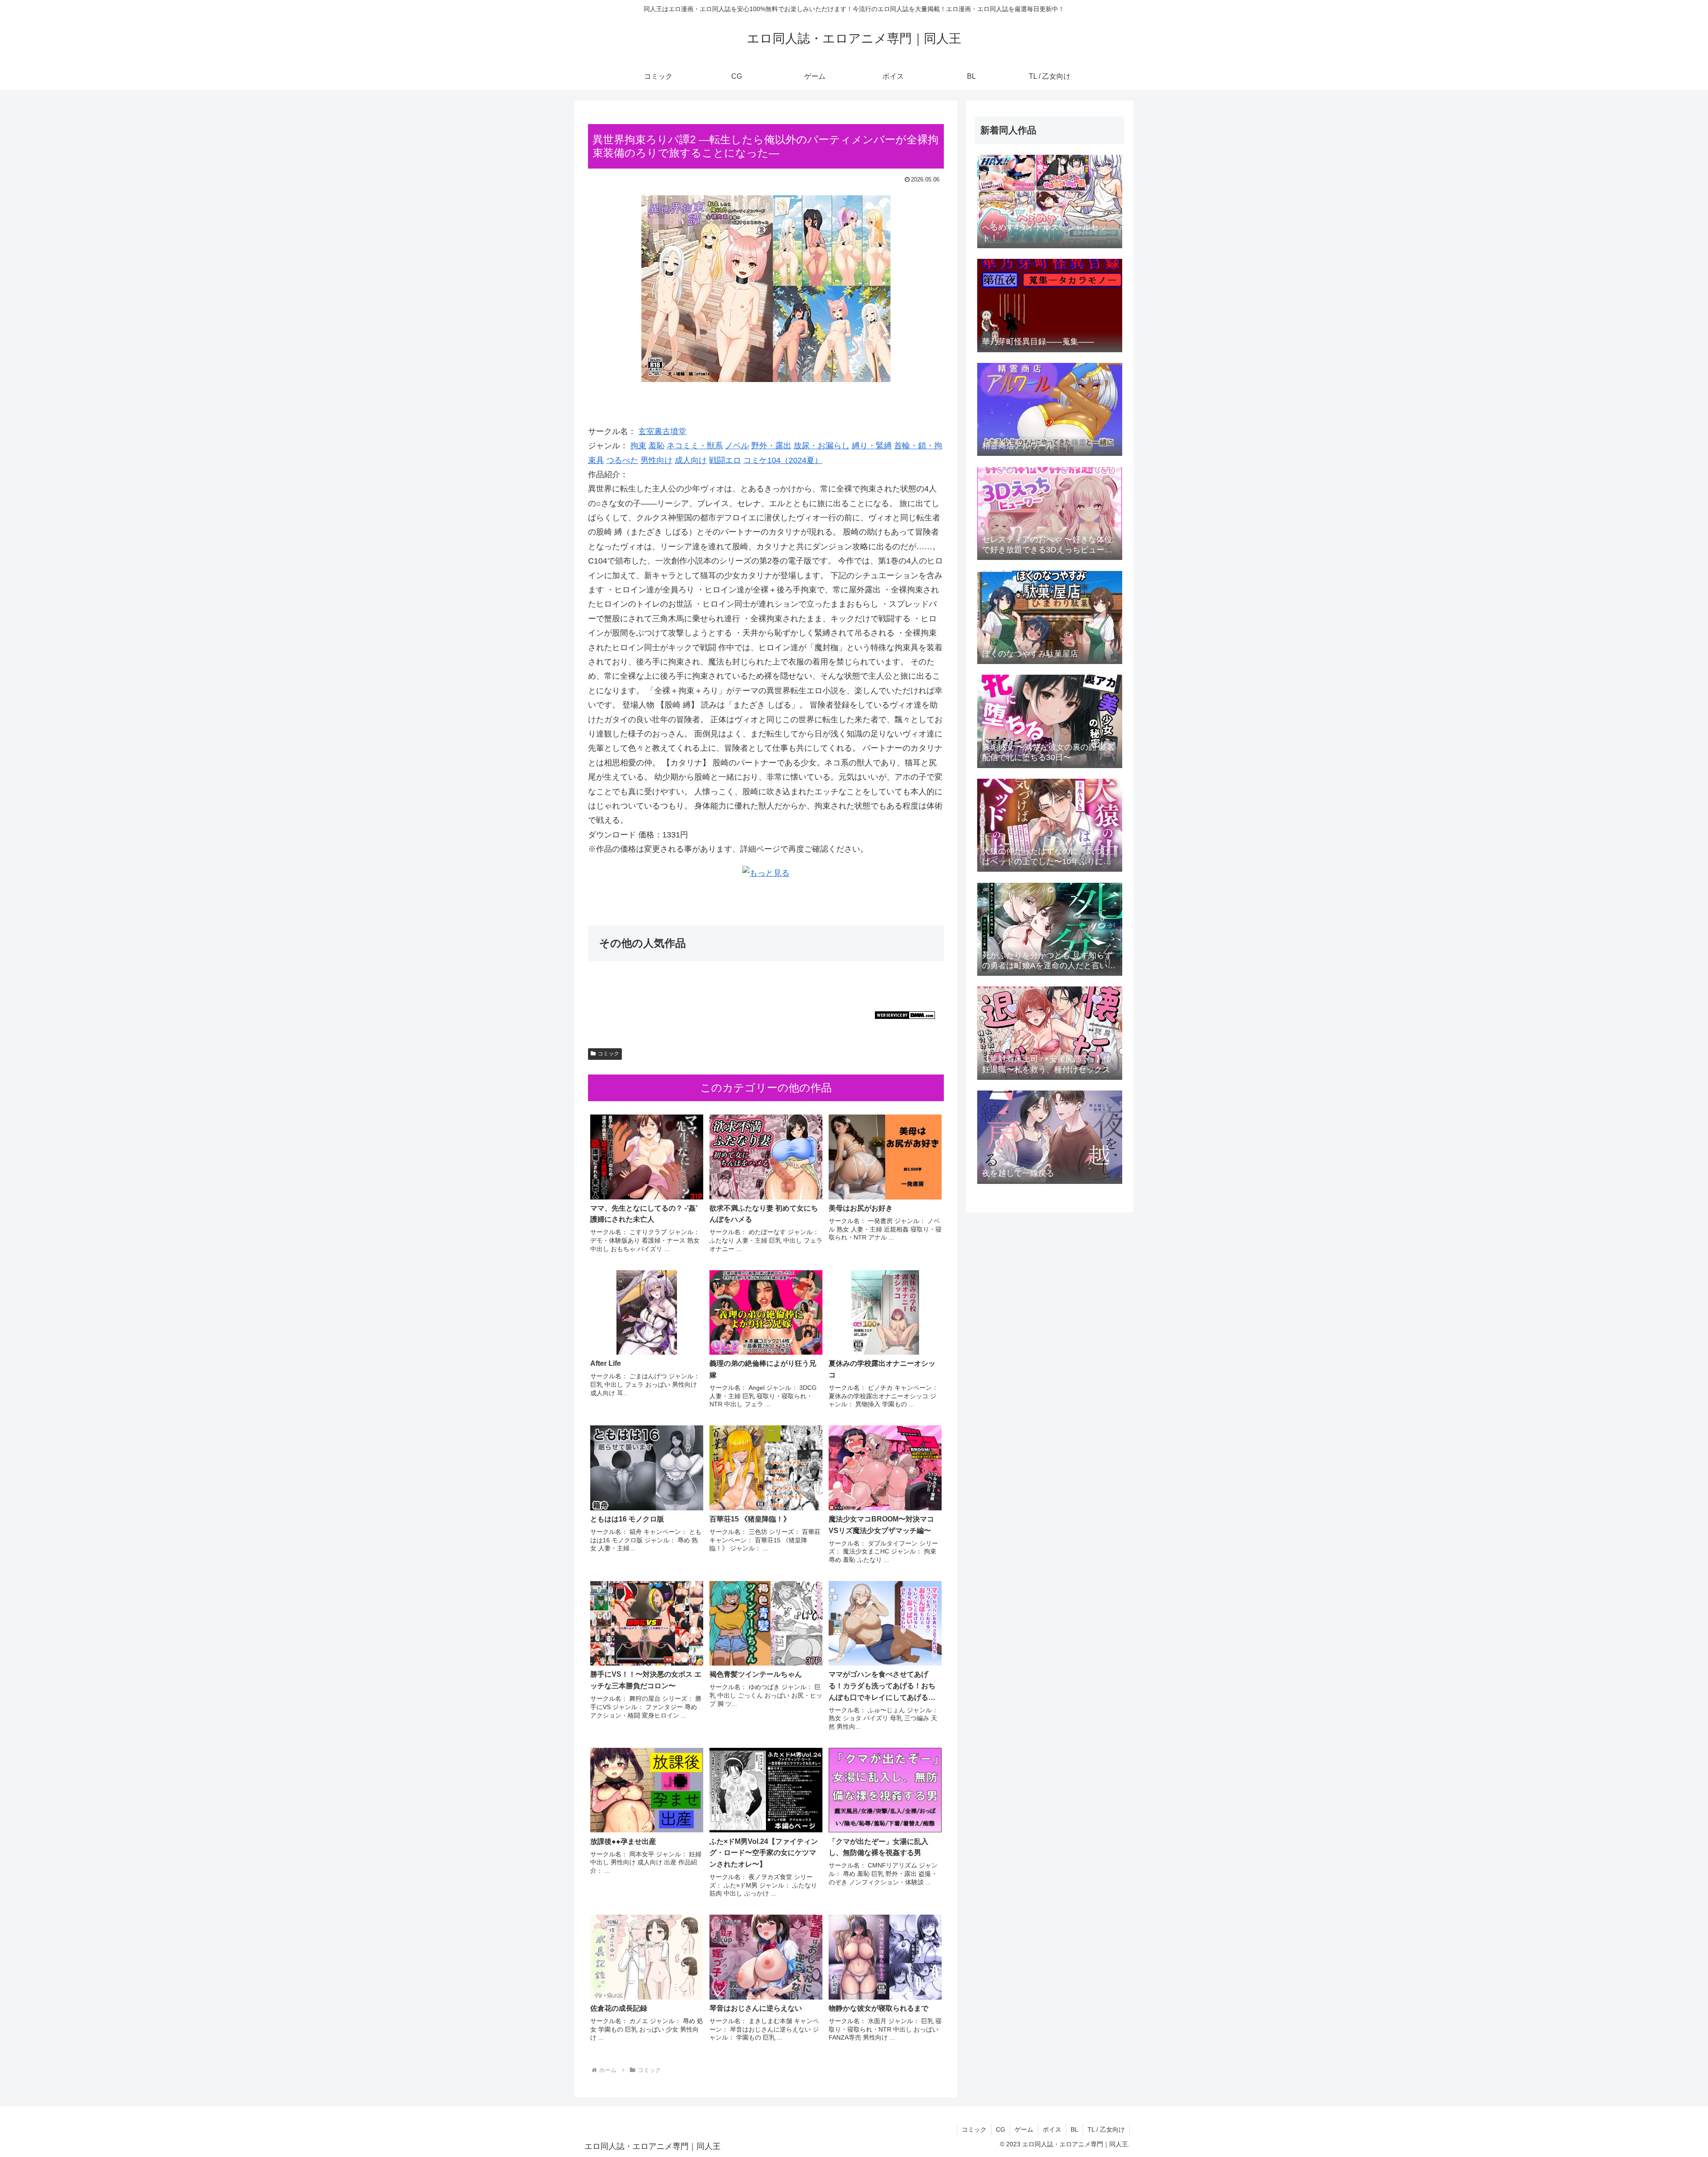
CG (1001, 2129)
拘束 (638, 446)
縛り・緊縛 (872, 446)
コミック (608, 1054)
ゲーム (1024, 2129)
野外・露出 (771, 446)
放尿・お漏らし (822, 446)
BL (1074, 2129)
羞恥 (657, 446)
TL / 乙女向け (1106, 2129)
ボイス (1052, 2129)
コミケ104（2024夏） (783, 460)
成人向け (691, 460)
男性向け (657, 460)
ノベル (737, 446)
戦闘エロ (725, 460)
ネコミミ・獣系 (695, 446)
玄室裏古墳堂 (662, 431)
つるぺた (622, 460)
